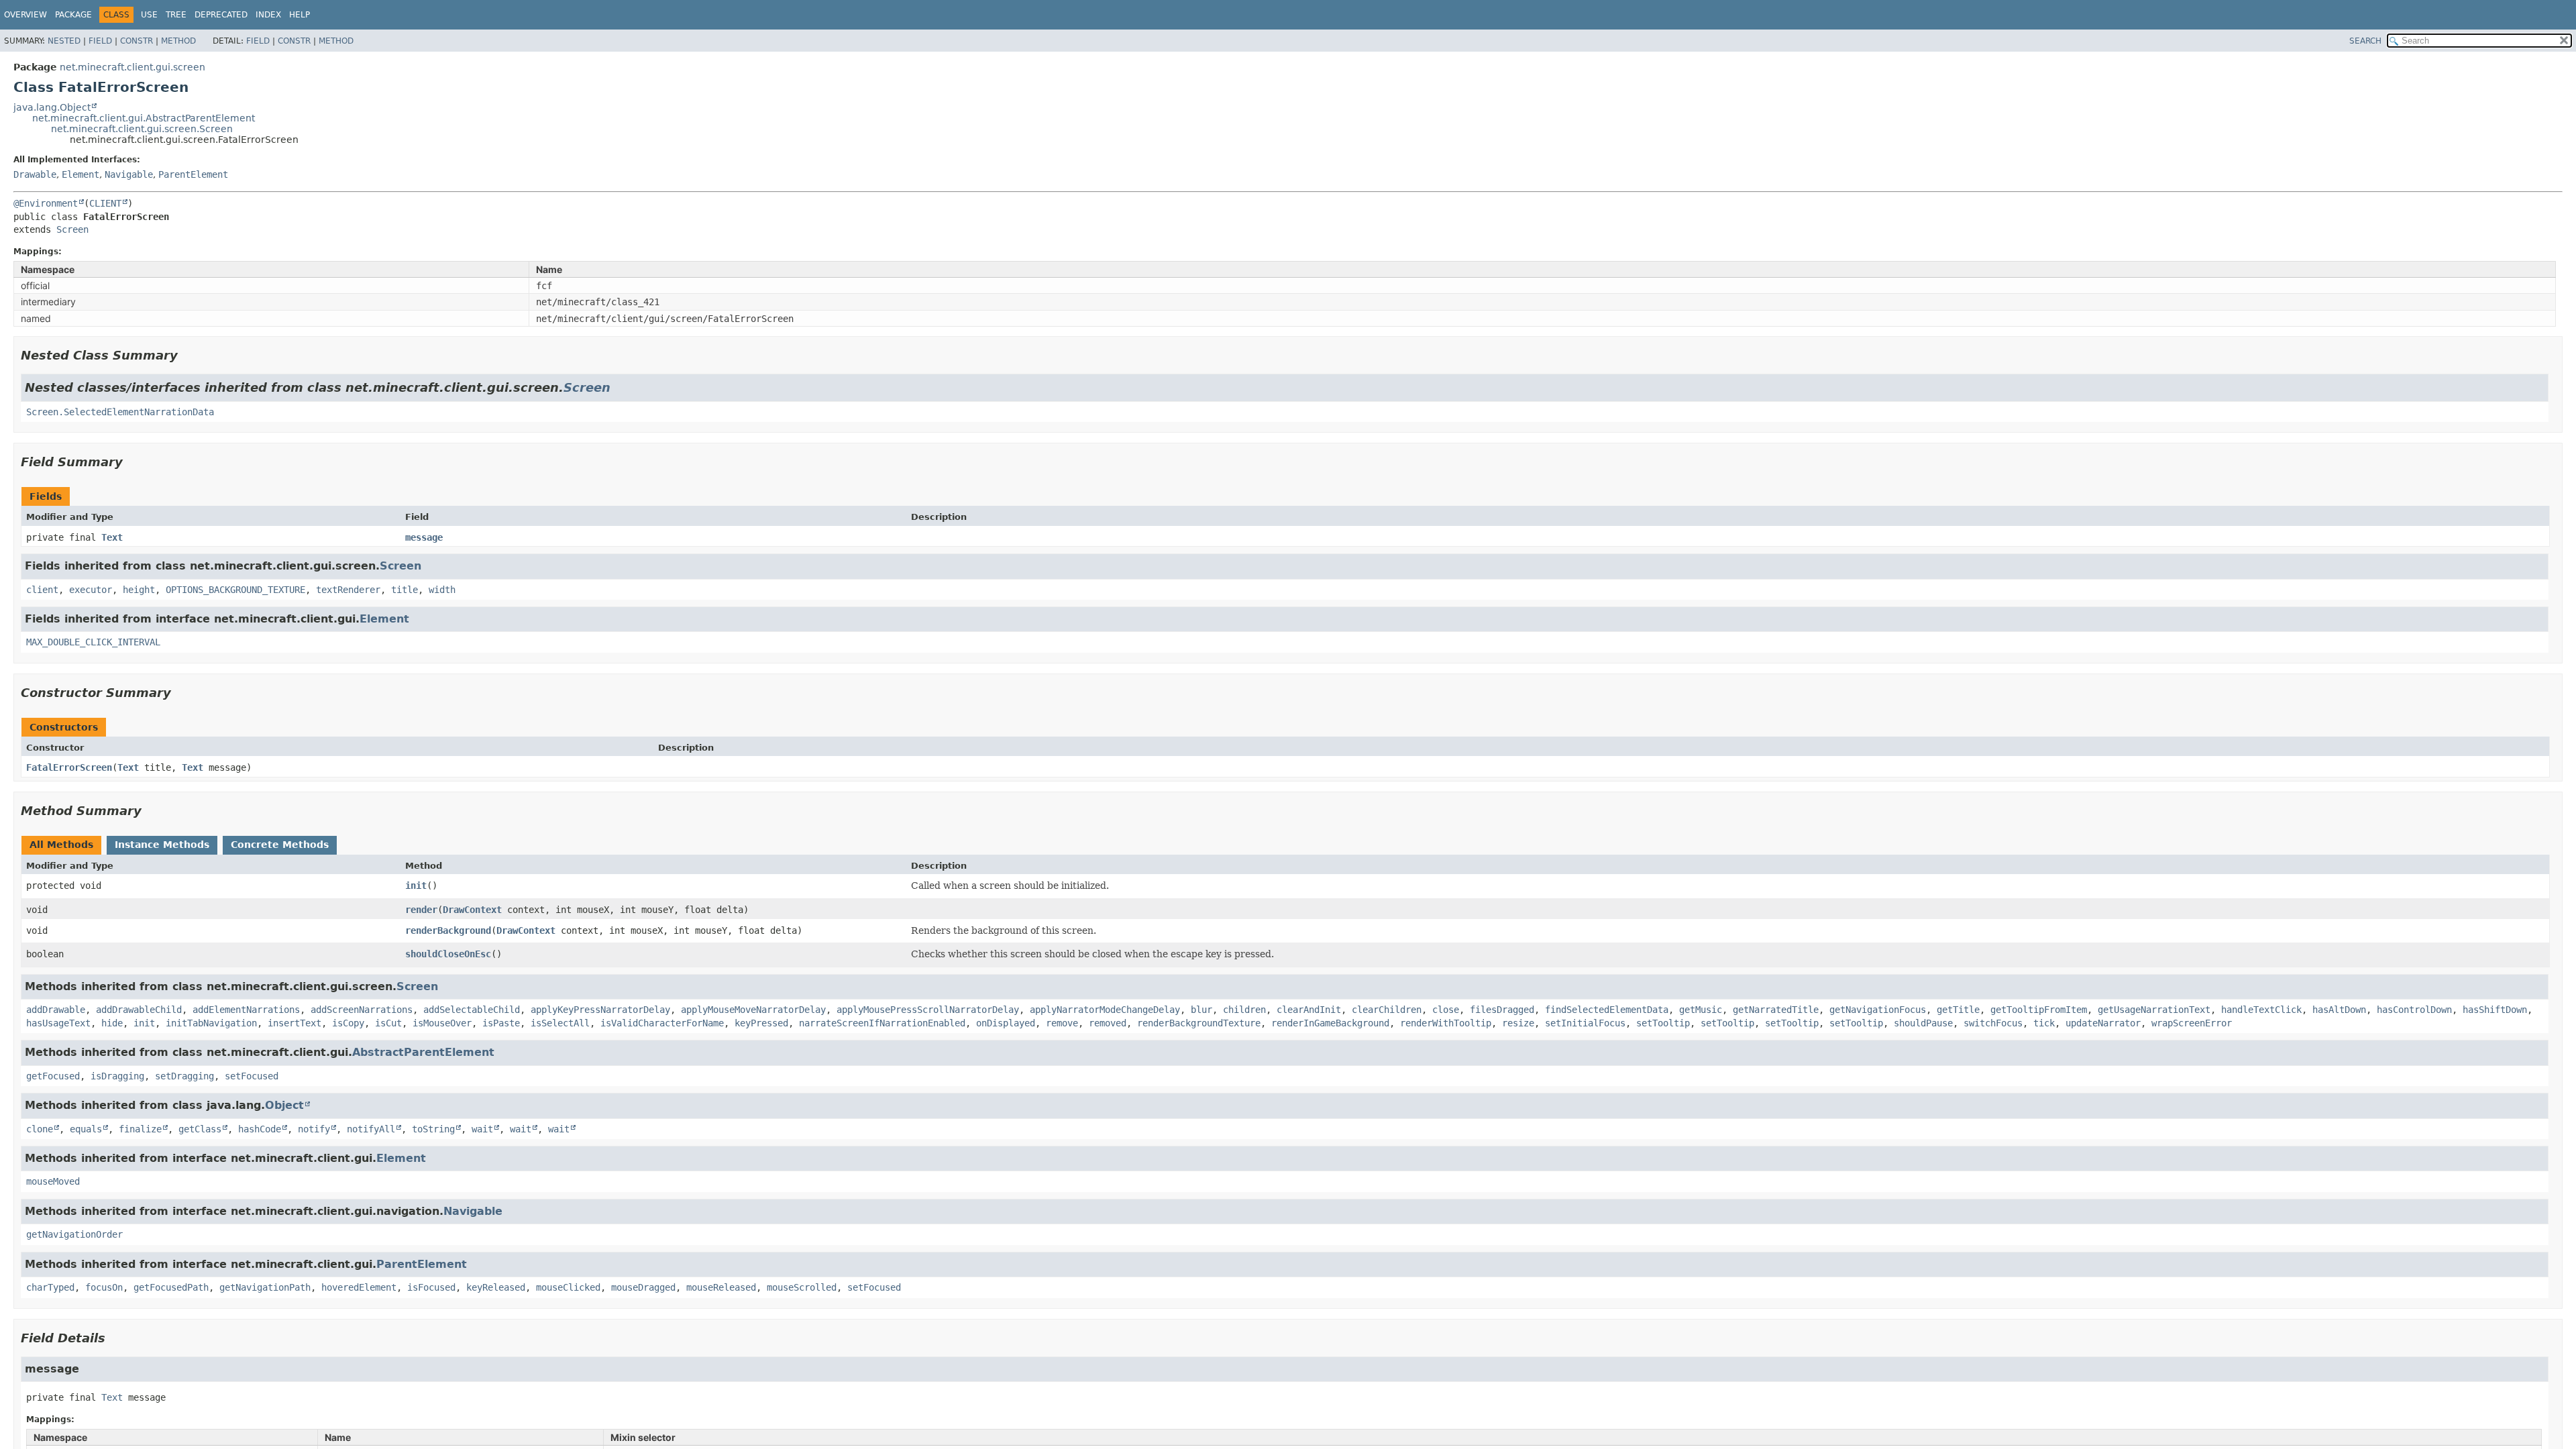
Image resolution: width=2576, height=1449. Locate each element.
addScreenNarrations (362, 1010)
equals (86, 1129)
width (442, 590)
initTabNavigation (211, 1023)
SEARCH (2365, 41)
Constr (137, 41)
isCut (388, 1023)
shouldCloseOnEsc (448, 954)
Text (112, 537)
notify (314, 1129)
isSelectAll (560, 1023)
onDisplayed (1006, 1023)
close (1446, 1010)
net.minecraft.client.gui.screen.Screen (142, 129)
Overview (25, 15)
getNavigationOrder (74, 1234)
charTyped (50, 1287)
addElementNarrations (246, 1010)
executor (91, 590)
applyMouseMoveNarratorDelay (753, 1010)
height (139, 590)
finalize (140, 1129)
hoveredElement (359, 1287)
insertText (294, 1023)
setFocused (252, 1076)
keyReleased (496, 1287)
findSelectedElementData (1607, 1010)
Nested (64, 41)
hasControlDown (2414, 1010)
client (42, 590)
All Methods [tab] (61, 845)
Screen (72, 229)
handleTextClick (2261, 1010)
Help (300, 15)
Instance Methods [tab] (162, 845)
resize (1518, 1023)
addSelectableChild (472, 1010)
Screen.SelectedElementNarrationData (120, 412)
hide (112, 1023)
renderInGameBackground (1330, 1023)
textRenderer (348, 590)
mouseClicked (568, 1287)
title (405, 590)
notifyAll (371, 1129)
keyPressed (761, 1023)
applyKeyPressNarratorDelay (600, 1010)
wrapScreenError (2192, 1023)
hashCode (260, 1129)
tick (2044, 1023)
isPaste (501, 1023)
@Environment (46, 203)
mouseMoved (53, 1181)
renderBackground (448, 930)
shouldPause (1923, 1023)
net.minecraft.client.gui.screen (132, 67)
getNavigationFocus (1878, 1010)
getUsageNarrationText (2154, 1010)
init (416, 885)
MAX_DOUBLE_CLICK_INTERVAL (93, 642)
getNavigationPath (265, 1287)
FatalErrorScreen (69, 767)
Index (268, 15)
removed (1108, 1023)
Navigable (129, 174)
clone (40, 1129)
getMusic (1701, 1010)
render (421, 910)
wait (482, 1129)
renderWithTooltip (1446, 1023)
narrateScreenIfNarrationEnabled (882, 1023)
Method (178, 41)
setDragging (184, 1076)
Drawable (35, 174)
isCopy (348, 1023)
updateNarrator (2103, 1023)
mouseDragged (643, 1287)
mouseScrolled (802, 1287)
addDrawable (56, 1010)
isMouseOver (442, 1023)
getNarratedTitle (1776, 1010)
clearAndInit (1309, 1010)
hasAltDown (2339, 1010)
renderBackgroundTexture (1199, 1023)
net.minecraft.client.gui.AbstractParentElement (144, 118)
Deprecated (221, 15)
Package (73, 15)
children (1244, 1010)
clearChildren (1387, 1010)
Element (80, 174)
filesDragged (1502, 1010)
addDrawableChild (139, 1010)
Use (149, 15)
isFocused (431, 1287)
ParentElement (193, 174)
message (424, 537)
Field (100, 41)
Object (284, 1105)
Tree (176, 15)
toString (433, 1129)
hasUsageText (58, 1023)
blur (1201, 1010)
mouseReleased (721, 1287)
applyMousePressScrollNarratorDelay (928, 1010)
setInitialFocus (1585, 1023)
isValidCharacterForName (662, 1023)
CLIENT (105, 203)
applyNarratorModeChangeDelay (1105, 1010)
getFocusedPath (171, 1287)
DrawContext (472, 910)
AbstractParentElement (423, 1052)
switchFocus (1993, 1023)
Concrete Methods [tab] (280, 845)
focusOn (104, 1287)
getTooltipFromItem (2039, 1010)
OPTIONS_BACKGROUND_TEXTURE (235, 590)
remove (1062, 1023)
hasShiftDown (2495, 1010)
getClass (200, 1129)
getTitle (1958, 1010)
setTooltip (1663, 1023)
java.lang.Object (52, 107)
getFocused (53, 1076)
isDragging (117, 1076)
